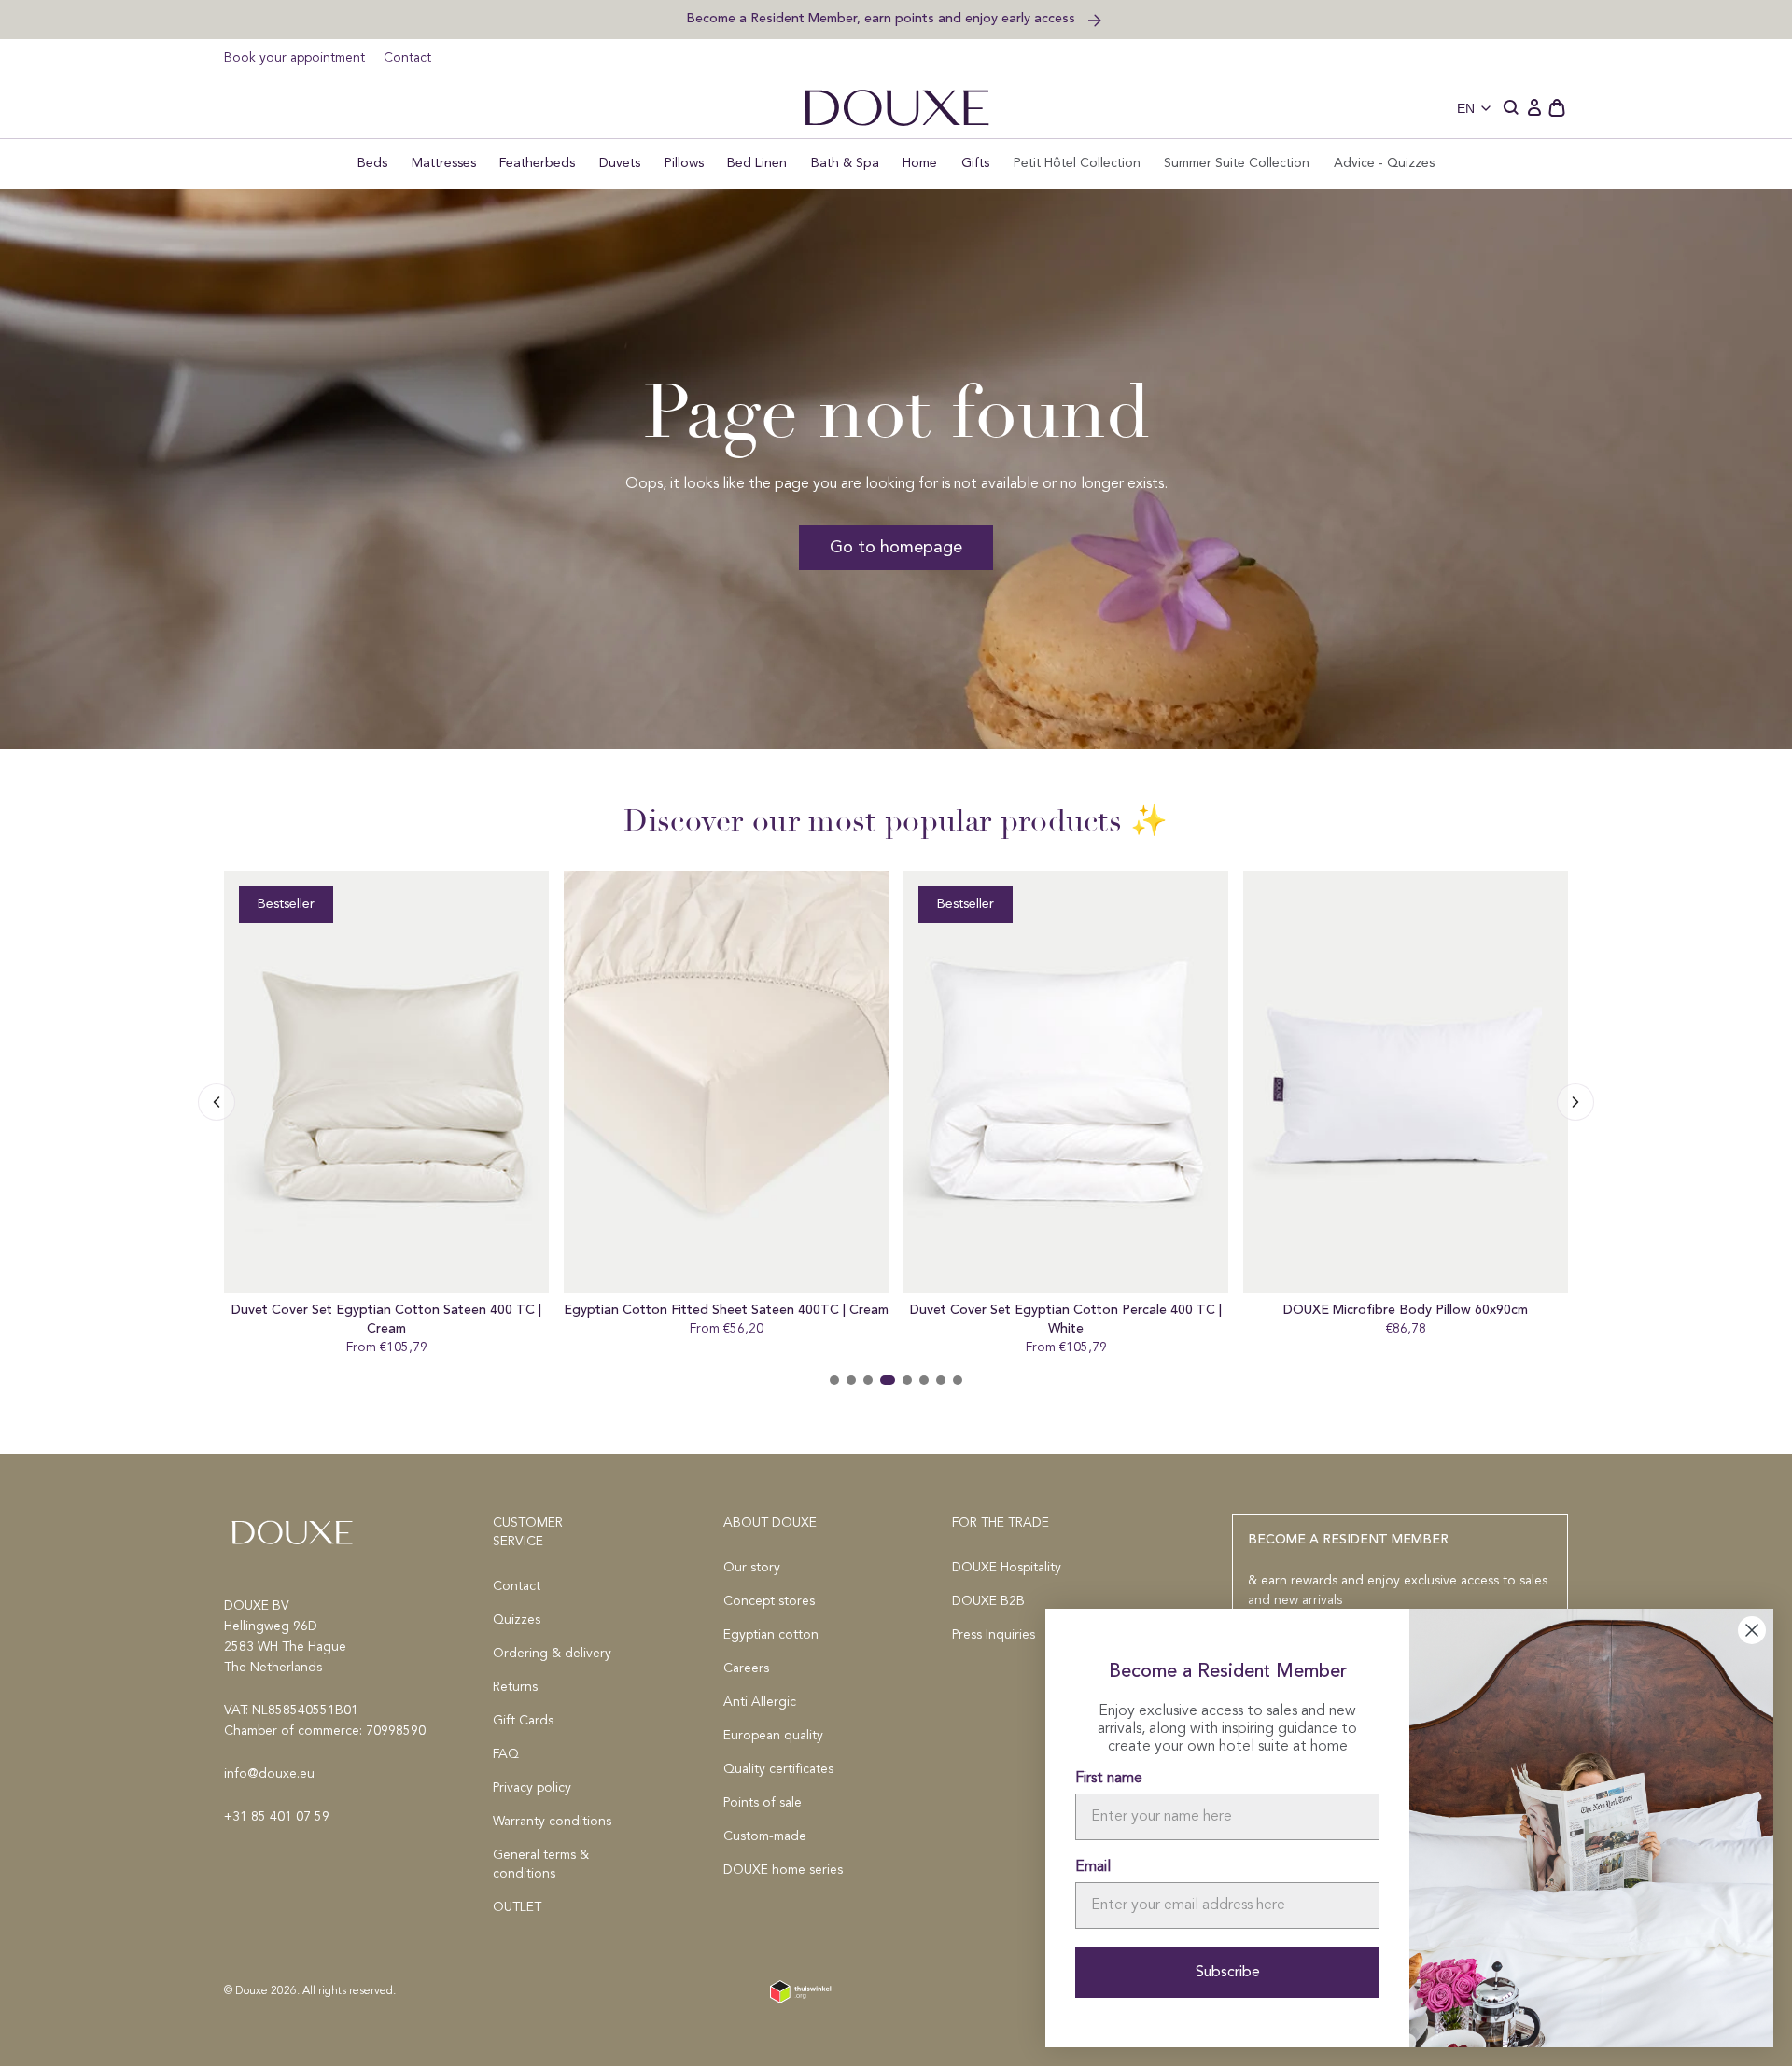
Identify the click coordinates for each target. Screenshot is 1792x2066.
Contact (407, 58)
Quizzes (517, 1620)
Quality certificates (778, 1769)
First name (1109, 1779)
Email (1093, 1867)
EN (1466, 108)
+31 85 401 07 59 (277, 1817)
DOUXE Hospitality (1007, 1568)
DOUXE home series (783, 1870)
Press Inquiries (994, 1635)
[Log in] (1534, 108)
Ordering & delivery (552, 1654)
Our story (752, 1568)
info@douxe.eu (269, 1774)
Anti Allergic (760, 1702)
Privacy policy (532, 1788)
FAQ (506, 1754)
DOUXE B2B (988, 1601)
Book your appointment (294, 58)
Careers (746, 1668)
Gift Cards (523, 1721)
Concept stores (769, 1601)
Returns (515, 1687)
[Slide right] (217, 1102)
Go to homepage (896, 548)
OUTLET (517, 1907)
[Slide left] (1575, 1102)
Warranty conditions (552, 1822)
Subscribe (1228, 1973)
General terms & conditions (541, 1864)
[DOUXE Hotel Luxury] (896, 108)
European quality (773, 1736)
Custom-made (765, 1836)
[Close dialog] (1752, 1630)
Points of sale (763, 1803)
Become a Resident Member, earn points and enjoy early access (882, 18)
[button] (1512, 108)
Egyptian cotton (771, 1635)
